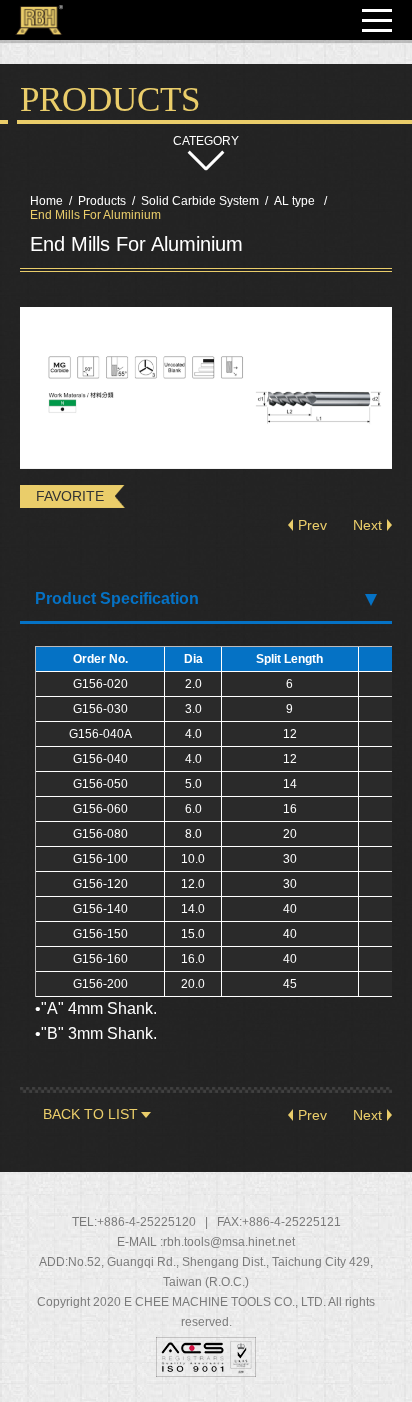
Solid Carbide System (200, 201)
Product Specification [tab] (117, 598)
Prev (312, 525)
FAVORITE (70, 496)
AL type (296, 201)
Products (102, 201)
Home (46, 201)
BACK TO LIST (90, 1114)
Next (367, 525)
